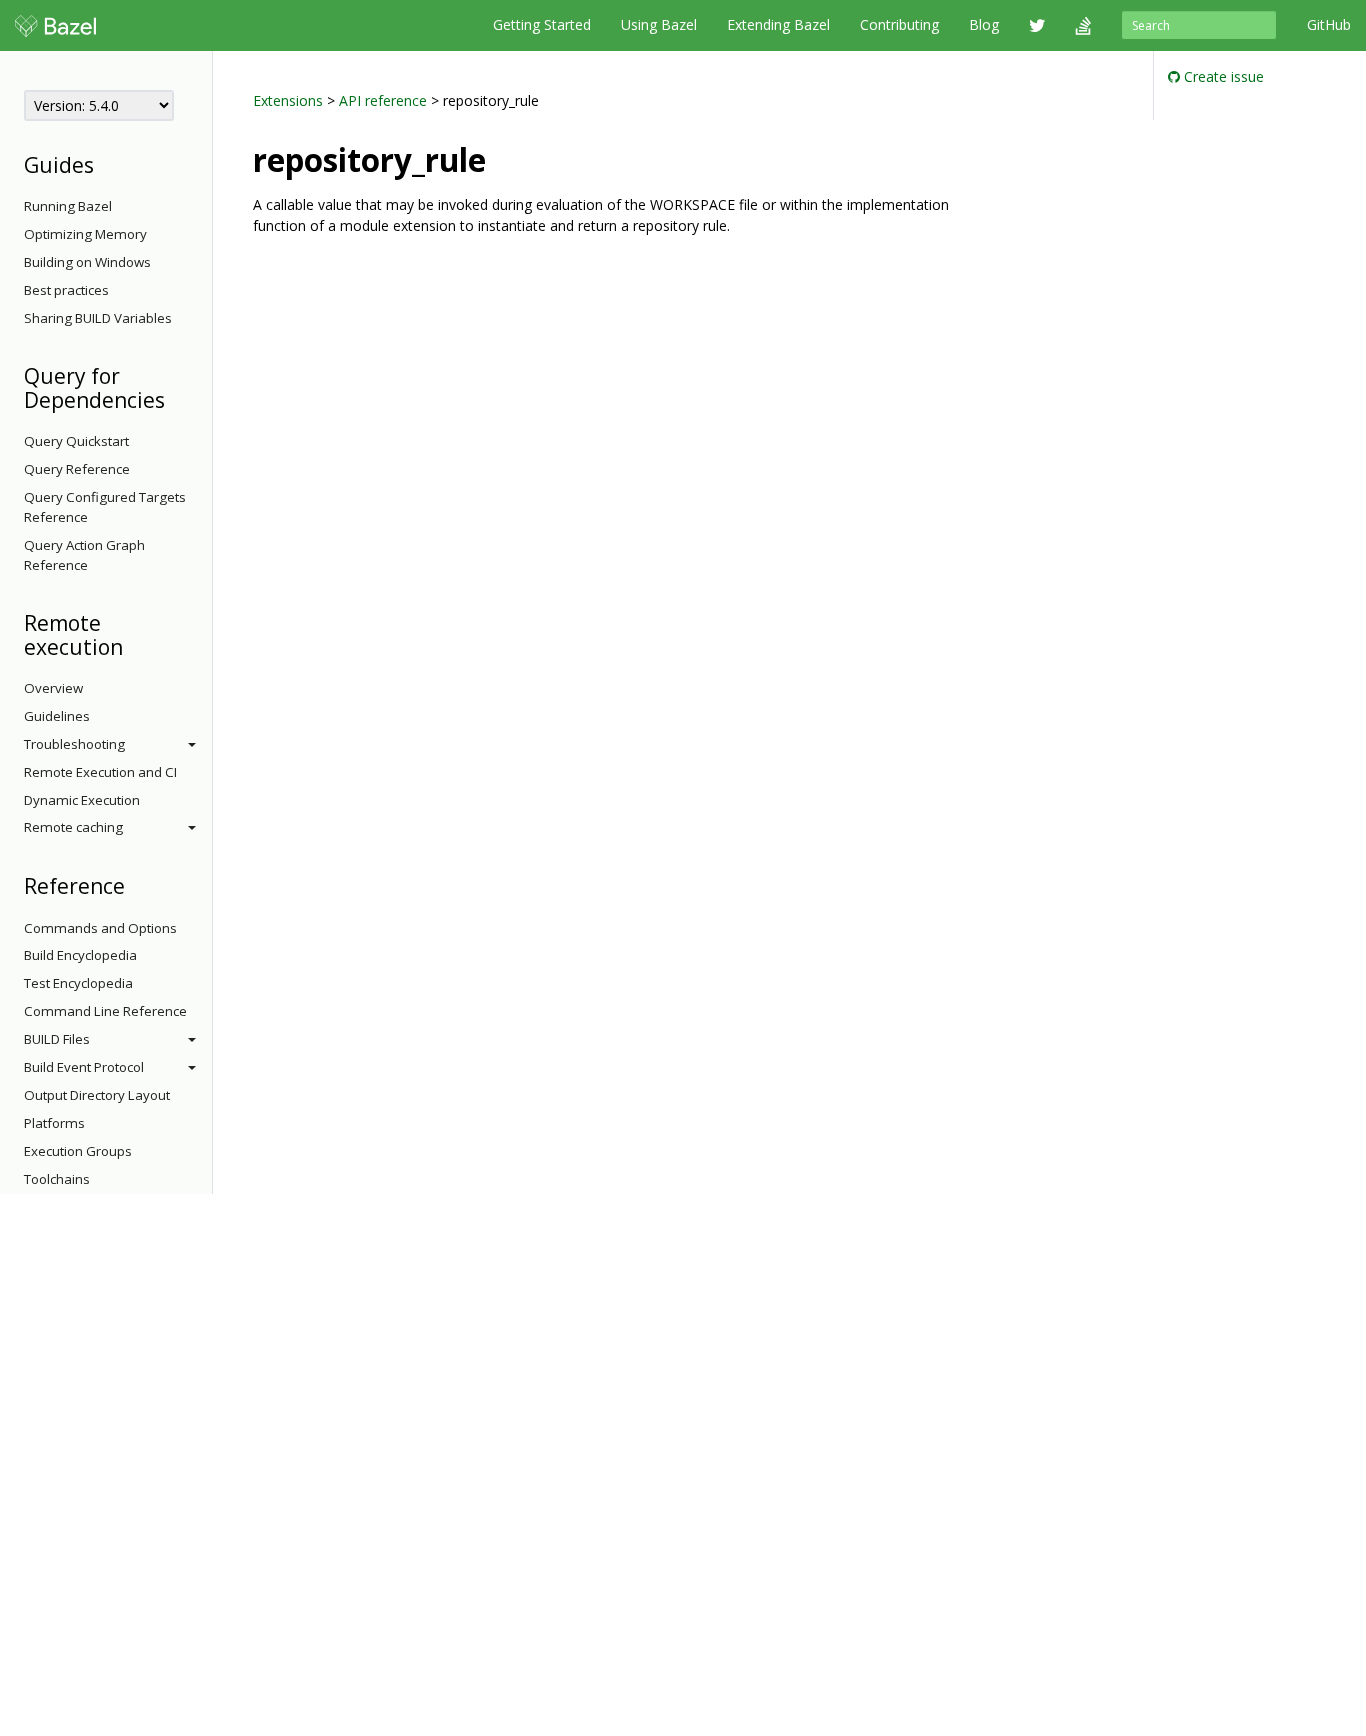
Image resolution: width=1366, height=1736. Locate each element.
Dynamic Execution (82, 800)
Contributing (899, 24)
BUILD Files (57, 1039)
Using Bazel (659, 24)
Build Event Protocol (84, 1067)
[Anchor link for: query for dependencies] (175, 398)
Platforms (54, 1123)
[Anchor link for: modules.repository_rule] (502, 158)
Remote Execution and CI (100, 772)
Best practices (66, 290)
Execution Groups (78, 1151)
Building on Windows (87, 262)
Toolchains (57, 1179)
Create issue (1222, 76)
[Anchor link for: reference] (135, 884)
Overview (53, 688)
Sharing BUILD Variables (98, 318)
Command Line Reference (105, 1011)
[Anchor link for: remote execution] (133, 645)
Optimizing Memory (85, 234)
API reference (383, 100)
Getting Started (542, 24)
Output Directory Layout (97, 1095)
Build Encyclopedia (80, 955)
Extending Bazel (778, 24)
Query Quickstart (76, 441)
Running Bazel (68, 206)
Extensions (288, 100)
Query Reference (77, 469)
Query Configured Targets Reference (105, 507)
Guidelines (57, 716)
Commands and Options (100, 928)
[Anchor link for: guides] (104, 163)
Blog (984, 24)
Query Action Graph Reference (84, 555)
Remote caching (73, 827)
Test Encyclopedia (78, 983)
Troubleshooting (74, 744)
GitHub (1329, 24)
